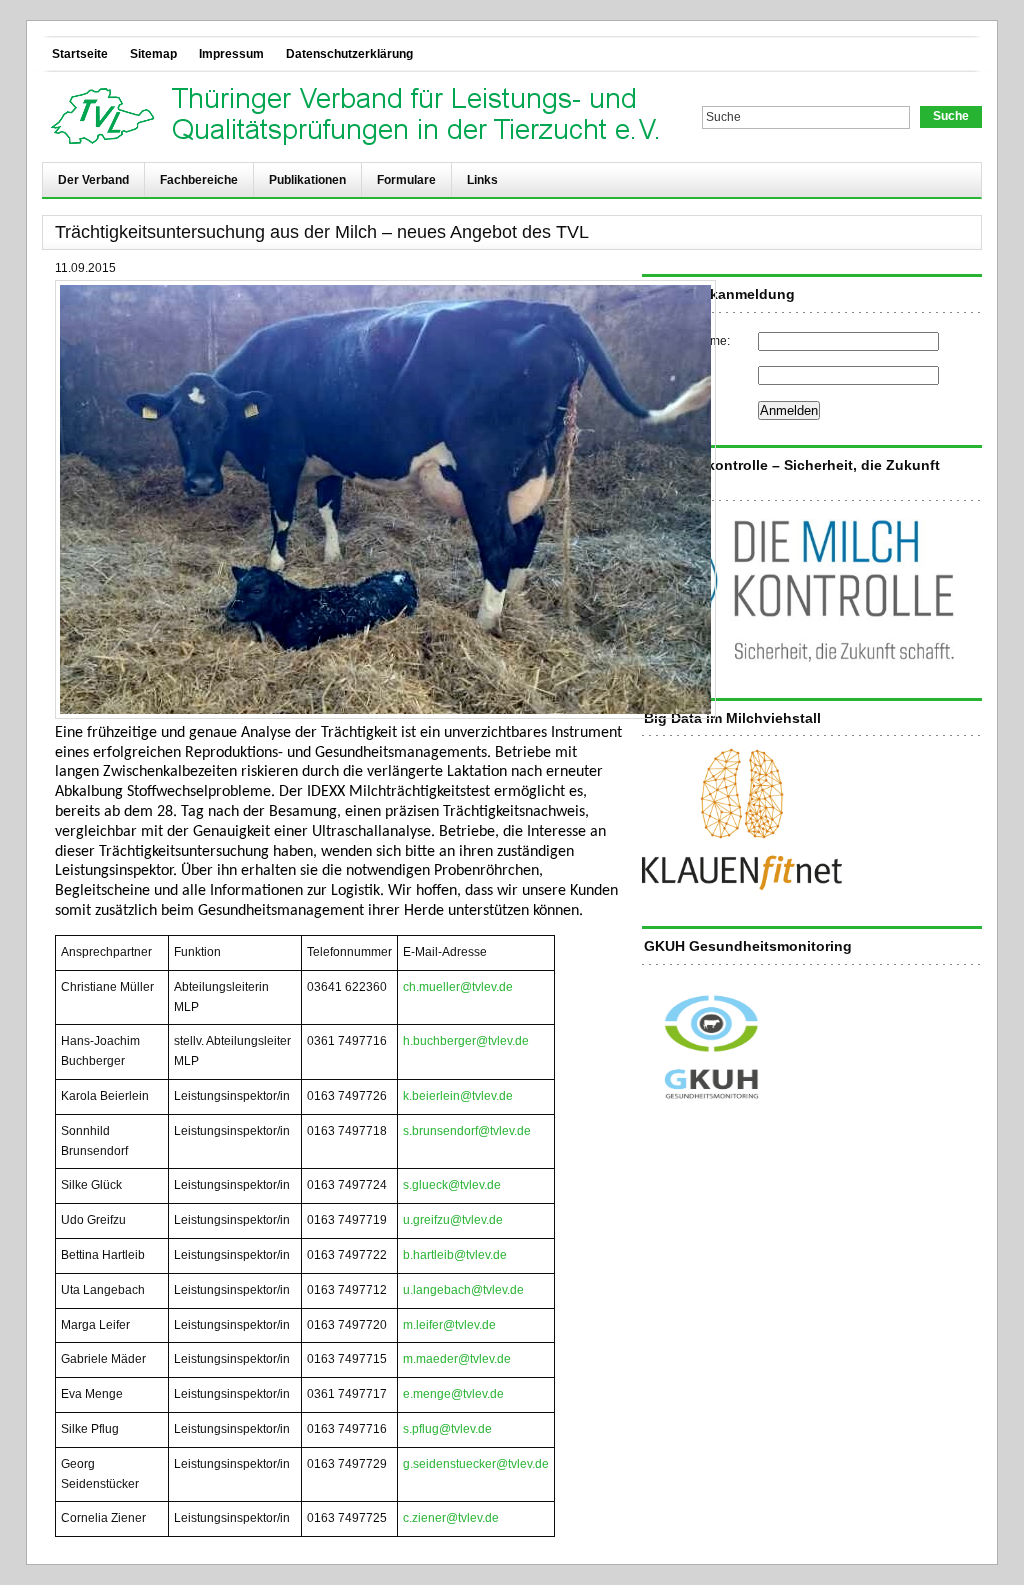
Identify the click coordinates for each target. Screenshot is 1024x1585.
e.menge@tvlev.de (453, 1394)
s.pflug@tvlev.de (447, 1429)
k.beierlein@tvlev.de (458, 1096)
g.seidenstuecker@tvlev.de (476, 1464)
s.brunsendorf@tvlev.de (467, 1131)
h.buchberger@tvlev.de (466, 1041)
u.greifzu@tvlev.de (453, 1220)
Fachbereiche (199, 180)
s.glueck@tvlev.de (452, 1185)
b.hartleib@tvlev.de (455, 1255)
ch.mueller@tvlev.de (458, 987)
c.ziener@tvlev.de (451, 1518)
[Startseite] (360, 117)
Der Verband (93, 180)
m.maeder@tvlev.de (457, 1359)
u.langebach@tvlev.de (463, 1290)
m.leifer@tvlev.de (449, 1325)
